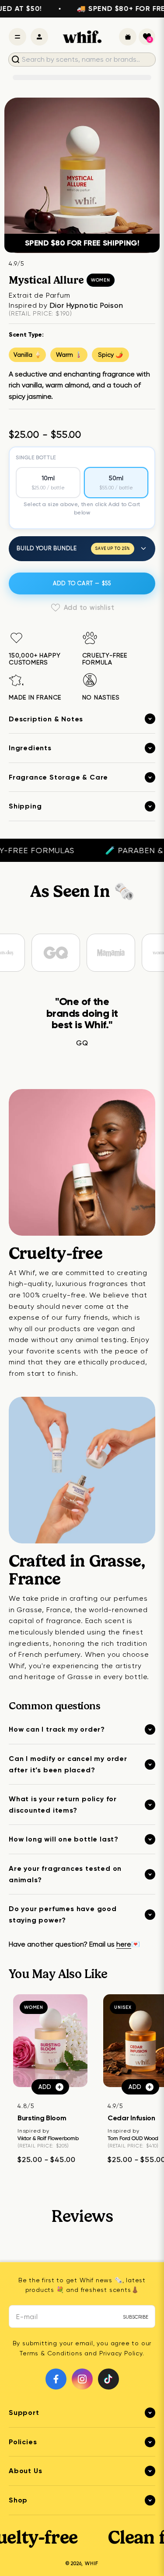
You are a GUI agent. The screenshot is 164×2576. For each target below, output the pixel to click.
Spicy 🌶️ (110, 355)
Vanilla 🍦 (28, 355)
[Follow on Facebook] (56, 2379)
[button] (147, 37)
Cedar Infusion (131, 2118)
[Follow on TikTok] (108, 2379)
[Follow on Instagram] (82, 2379)
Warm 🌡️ (69, 355)
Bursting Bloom (42, 2118)
